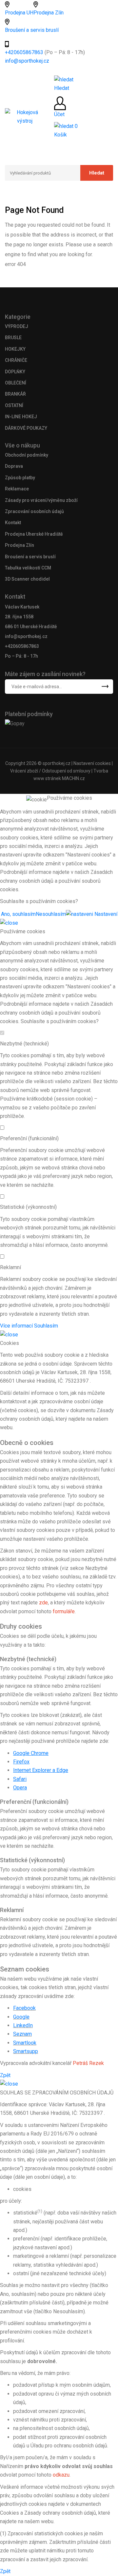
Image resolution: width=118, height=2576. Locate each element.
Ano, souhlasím (18, 914)
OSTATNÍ (14, 405)
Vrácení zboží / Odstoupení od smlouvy (50, 771)
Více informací (16, 1326)
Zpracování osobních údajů (34, 511)
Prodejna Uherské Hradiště (34, 534)
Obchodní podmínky (27, 455)
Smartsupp (26, 2051)
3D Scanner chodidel (27, 579)
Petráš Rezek (88, 2063)
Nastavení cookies (92, 763)
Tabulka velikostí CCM (28, 568)
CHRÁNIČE (16, 360)
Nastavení (105, 914)
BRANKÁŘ (15, 394)
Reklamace (17, 489)
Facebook (24, 2008)
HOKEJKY (15, 349)
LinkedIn (23, 2025)
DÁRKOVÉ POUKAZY (26, 428)
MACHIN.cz (73, 778)
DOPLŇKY (15, 372)
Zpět (5, 2075)
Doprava (14, 466)
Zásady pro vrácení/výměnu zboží (41, 500)
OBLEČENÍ (16, 383)
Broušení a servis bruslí (32, 30)
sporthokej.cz (57, 763)
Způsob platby (20, 478)
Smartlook (25, 2043)
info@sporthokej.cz (27, 61)
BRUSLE (13, 338)
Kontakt (13, 523)
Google (21, 2017)
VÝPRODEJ (17, 326)
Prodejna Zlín (49, 13)
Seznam (22, 2034)
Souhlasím (46, 1326)
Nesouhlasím (51, 914)
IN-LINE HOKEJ (21, 417)
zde (43, 1603)
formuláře (64, 1611)
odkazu (61, 2475)
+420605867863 (25, 52)
